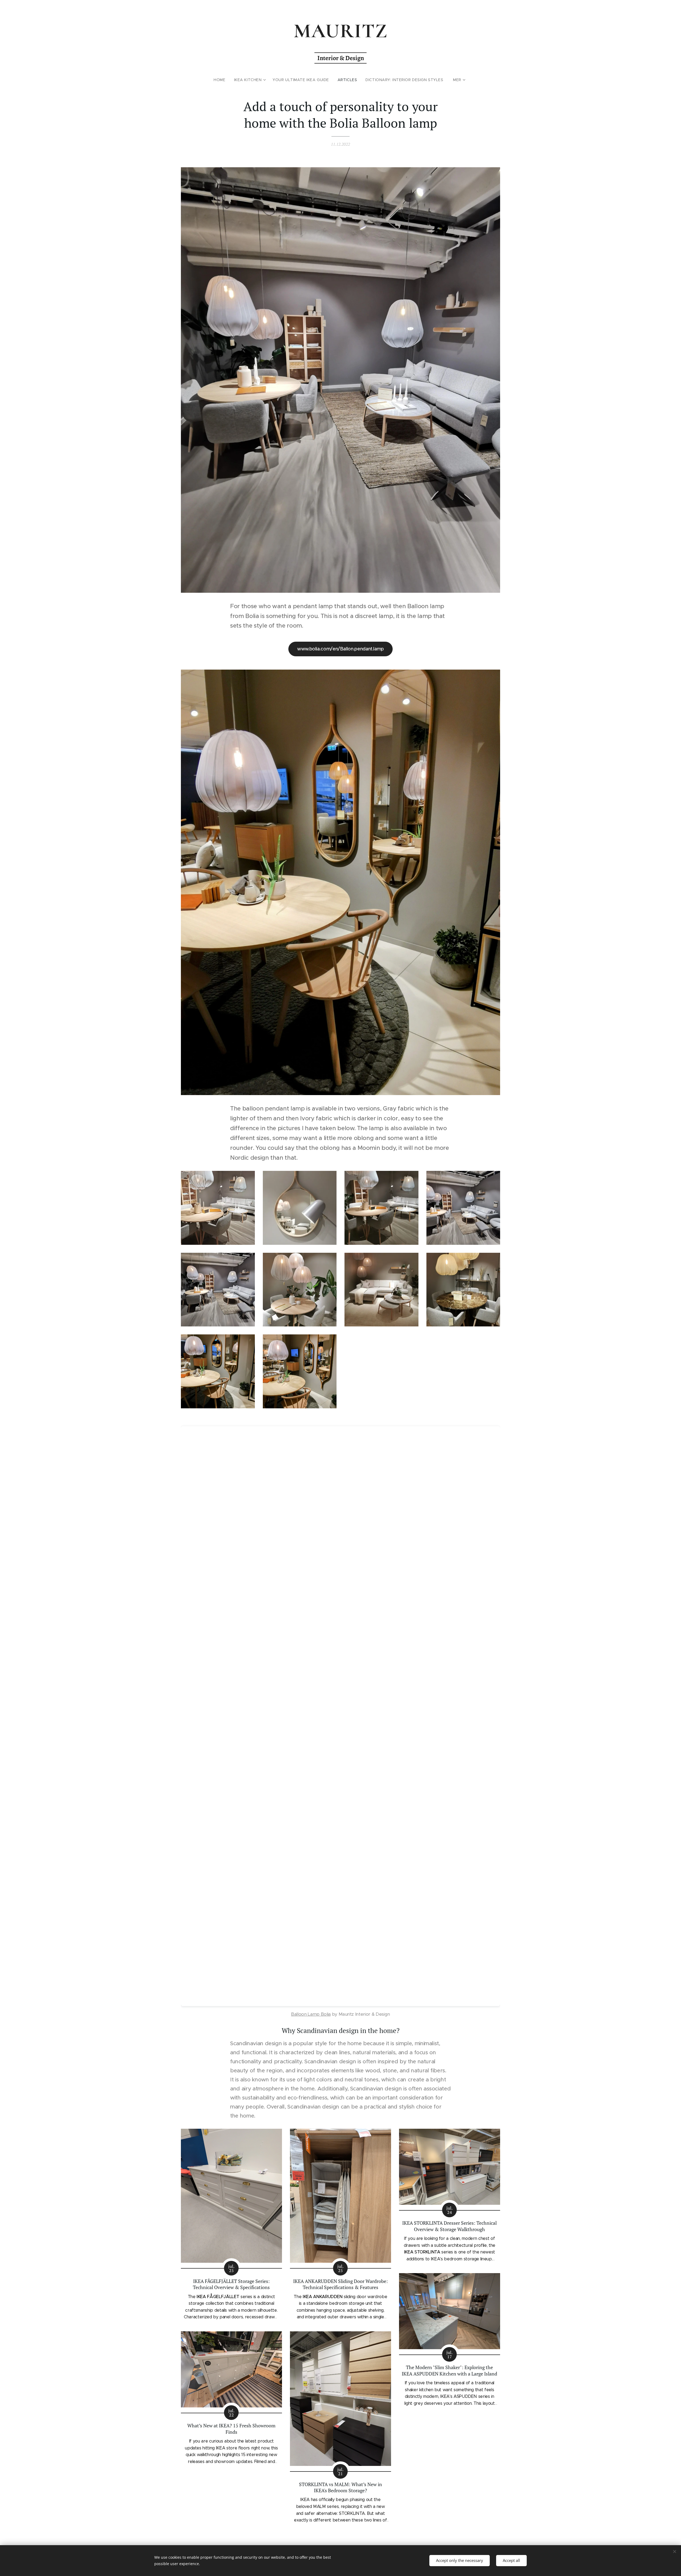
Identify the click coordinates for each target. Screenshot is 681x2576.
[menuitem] (222, 80)
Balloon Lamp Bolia (311, 2014)
